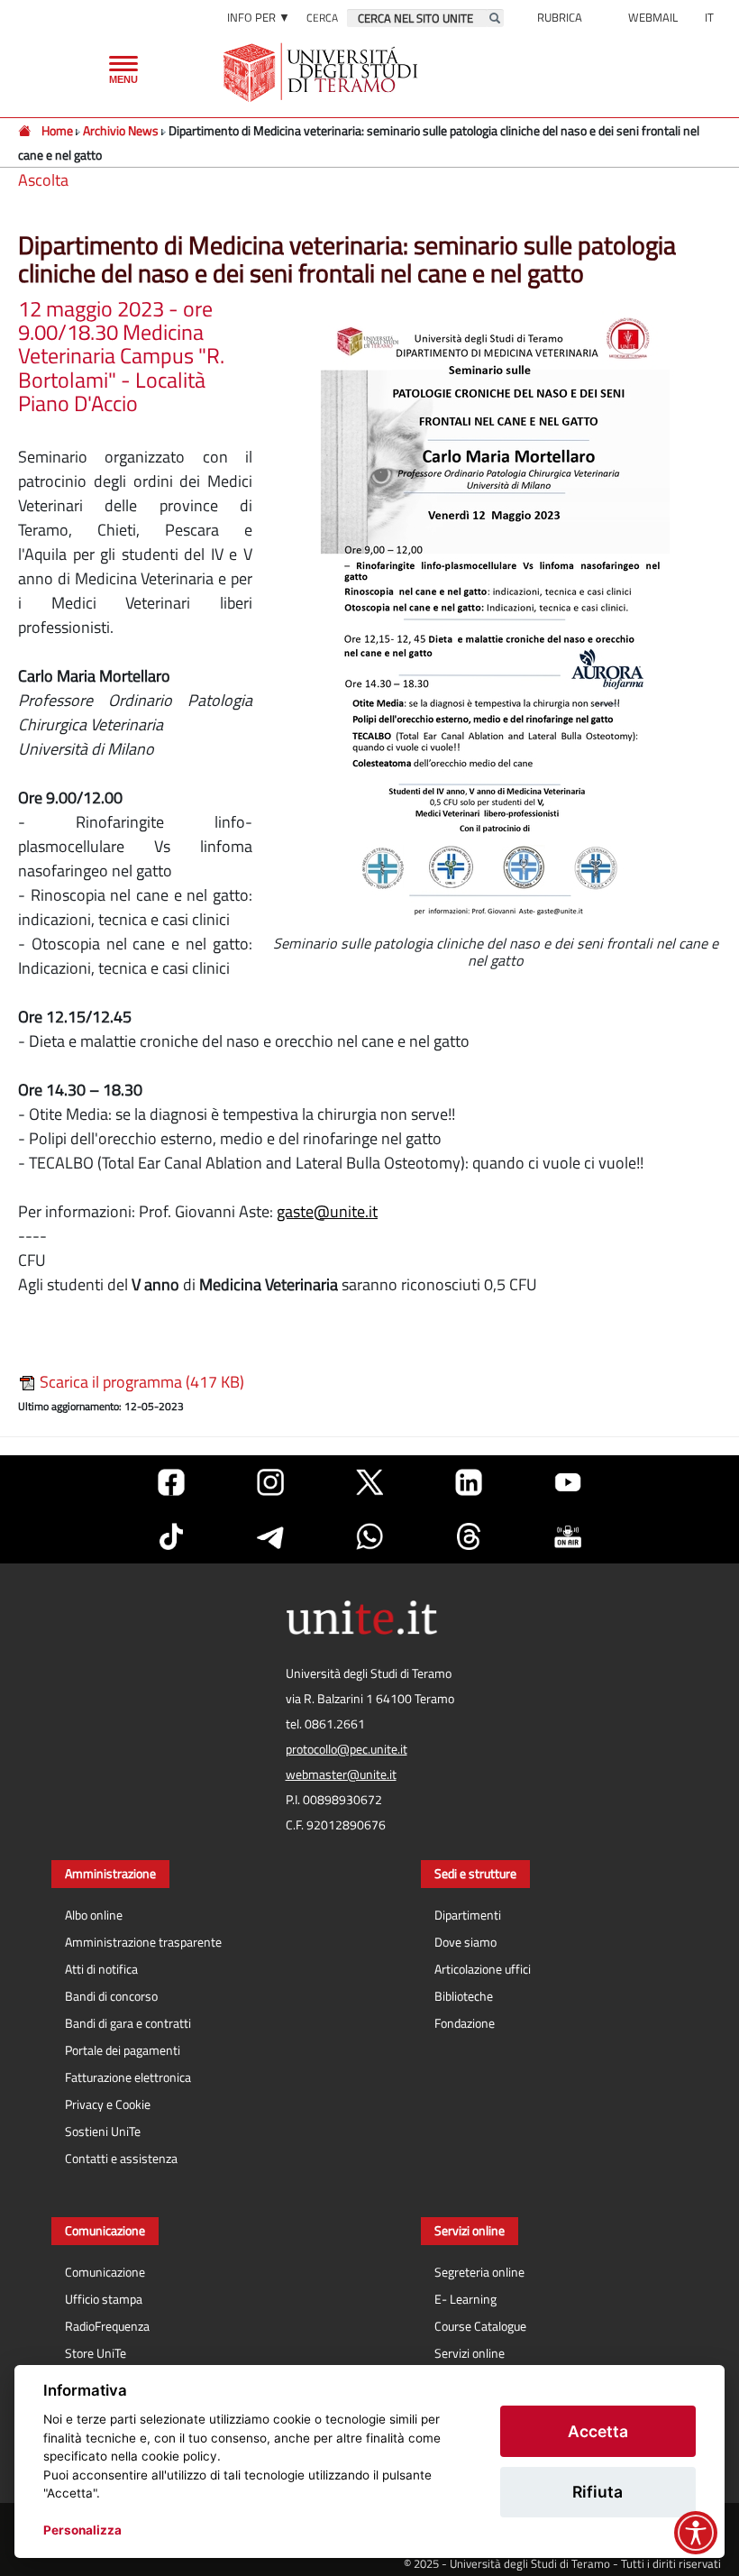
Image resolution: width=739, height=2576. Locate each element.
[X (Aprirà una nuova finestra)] (369, 1482)
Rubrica (560, 17)
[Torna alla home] (322, 72)
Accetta (598, 2431)
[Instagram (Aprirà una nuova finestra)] (270, 1482)
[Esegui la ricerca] (495, 18)
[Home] (26, 130)
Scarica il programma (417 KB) (140, 1382)
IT (709, 17)
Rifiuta (598, 2492)
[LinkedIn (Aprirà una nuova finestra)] (469, 1482)
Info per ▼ (259, 17)
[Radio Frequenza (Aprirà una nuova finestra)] (568, 1536)
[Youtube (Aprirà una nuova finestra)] (568, 1482)
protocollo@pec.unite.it (347, 1749)
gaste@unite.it (327, 1211)
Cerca (322, 18)
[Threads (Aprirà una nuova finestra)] (469, 1536)
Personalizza (82, 2530)
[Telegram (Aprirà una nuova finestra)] (270, 1536)
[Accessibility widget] (696, 2533)
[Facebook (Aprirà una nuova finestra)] (171, 1482)
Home (57, 130)
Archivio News (122, 130)
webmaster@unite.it (341, 1774)
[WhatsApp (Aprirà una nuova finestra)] (369, 1536)
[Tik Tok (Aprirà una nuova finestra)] (171, 1536)
